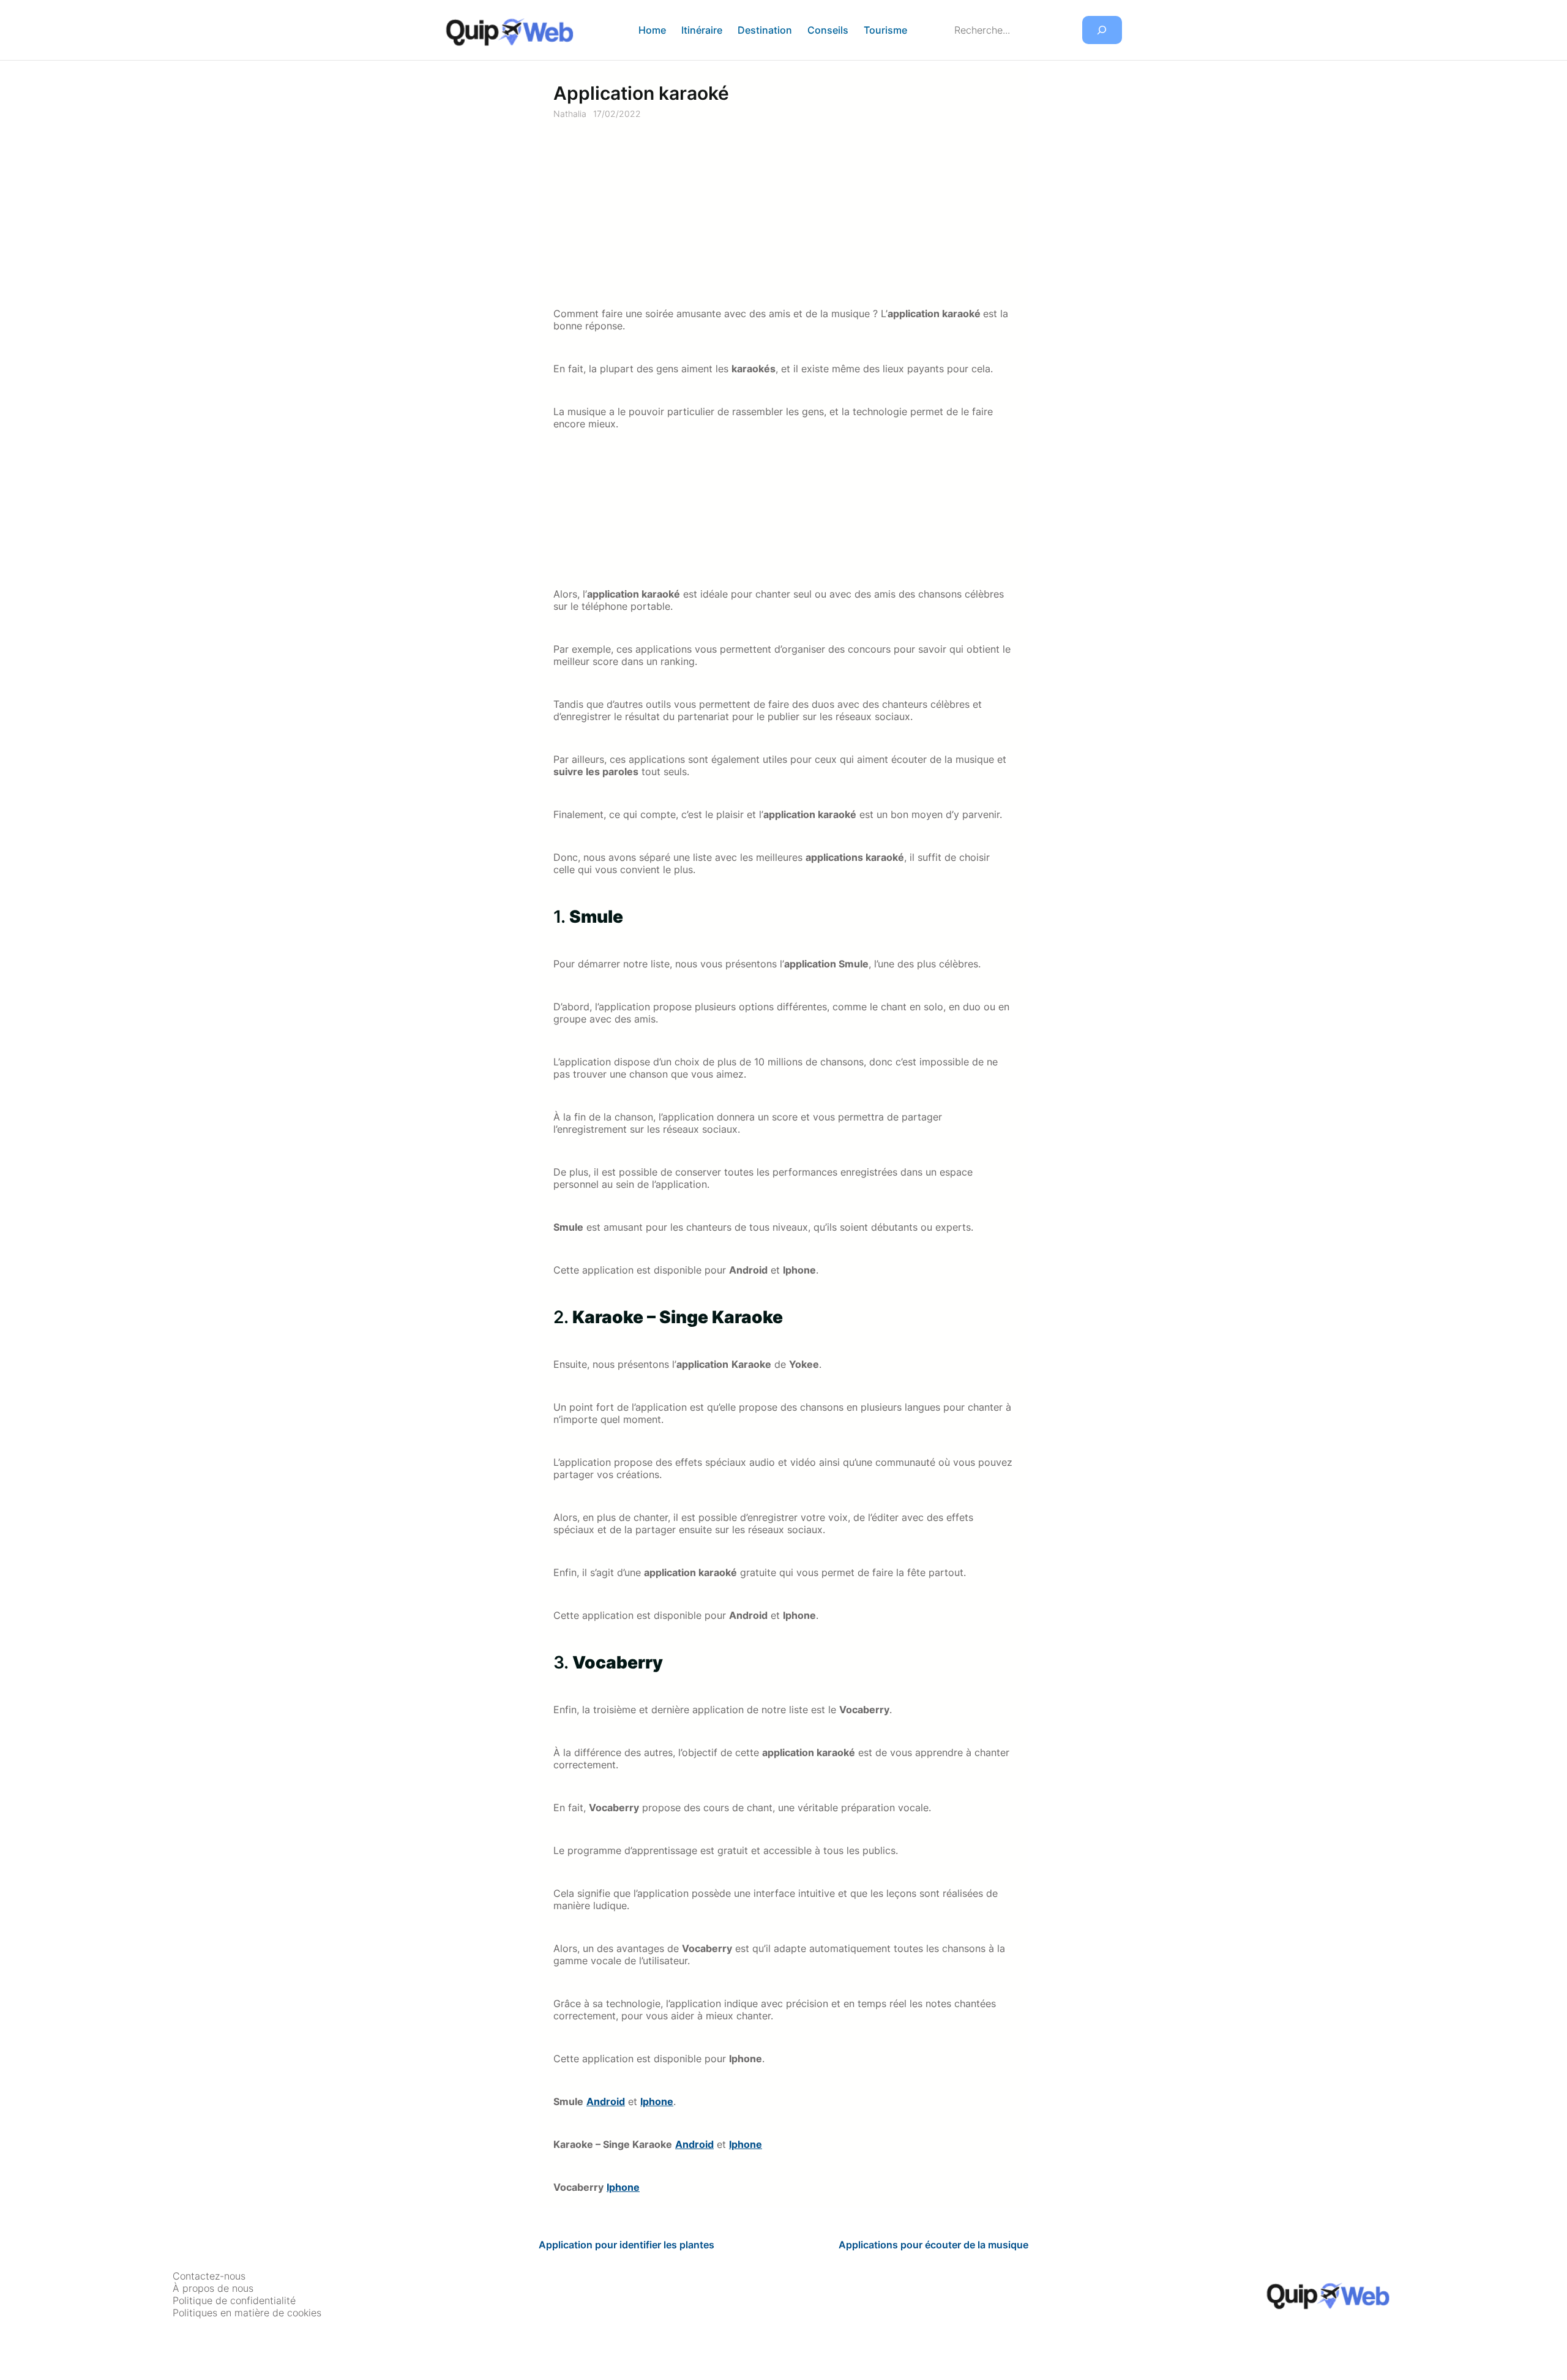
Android (606, 2101)
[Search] (1102, 30)
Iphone (657, 2101)
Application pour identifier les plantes (626, 2245)
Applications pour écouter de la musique (933, 2245)
